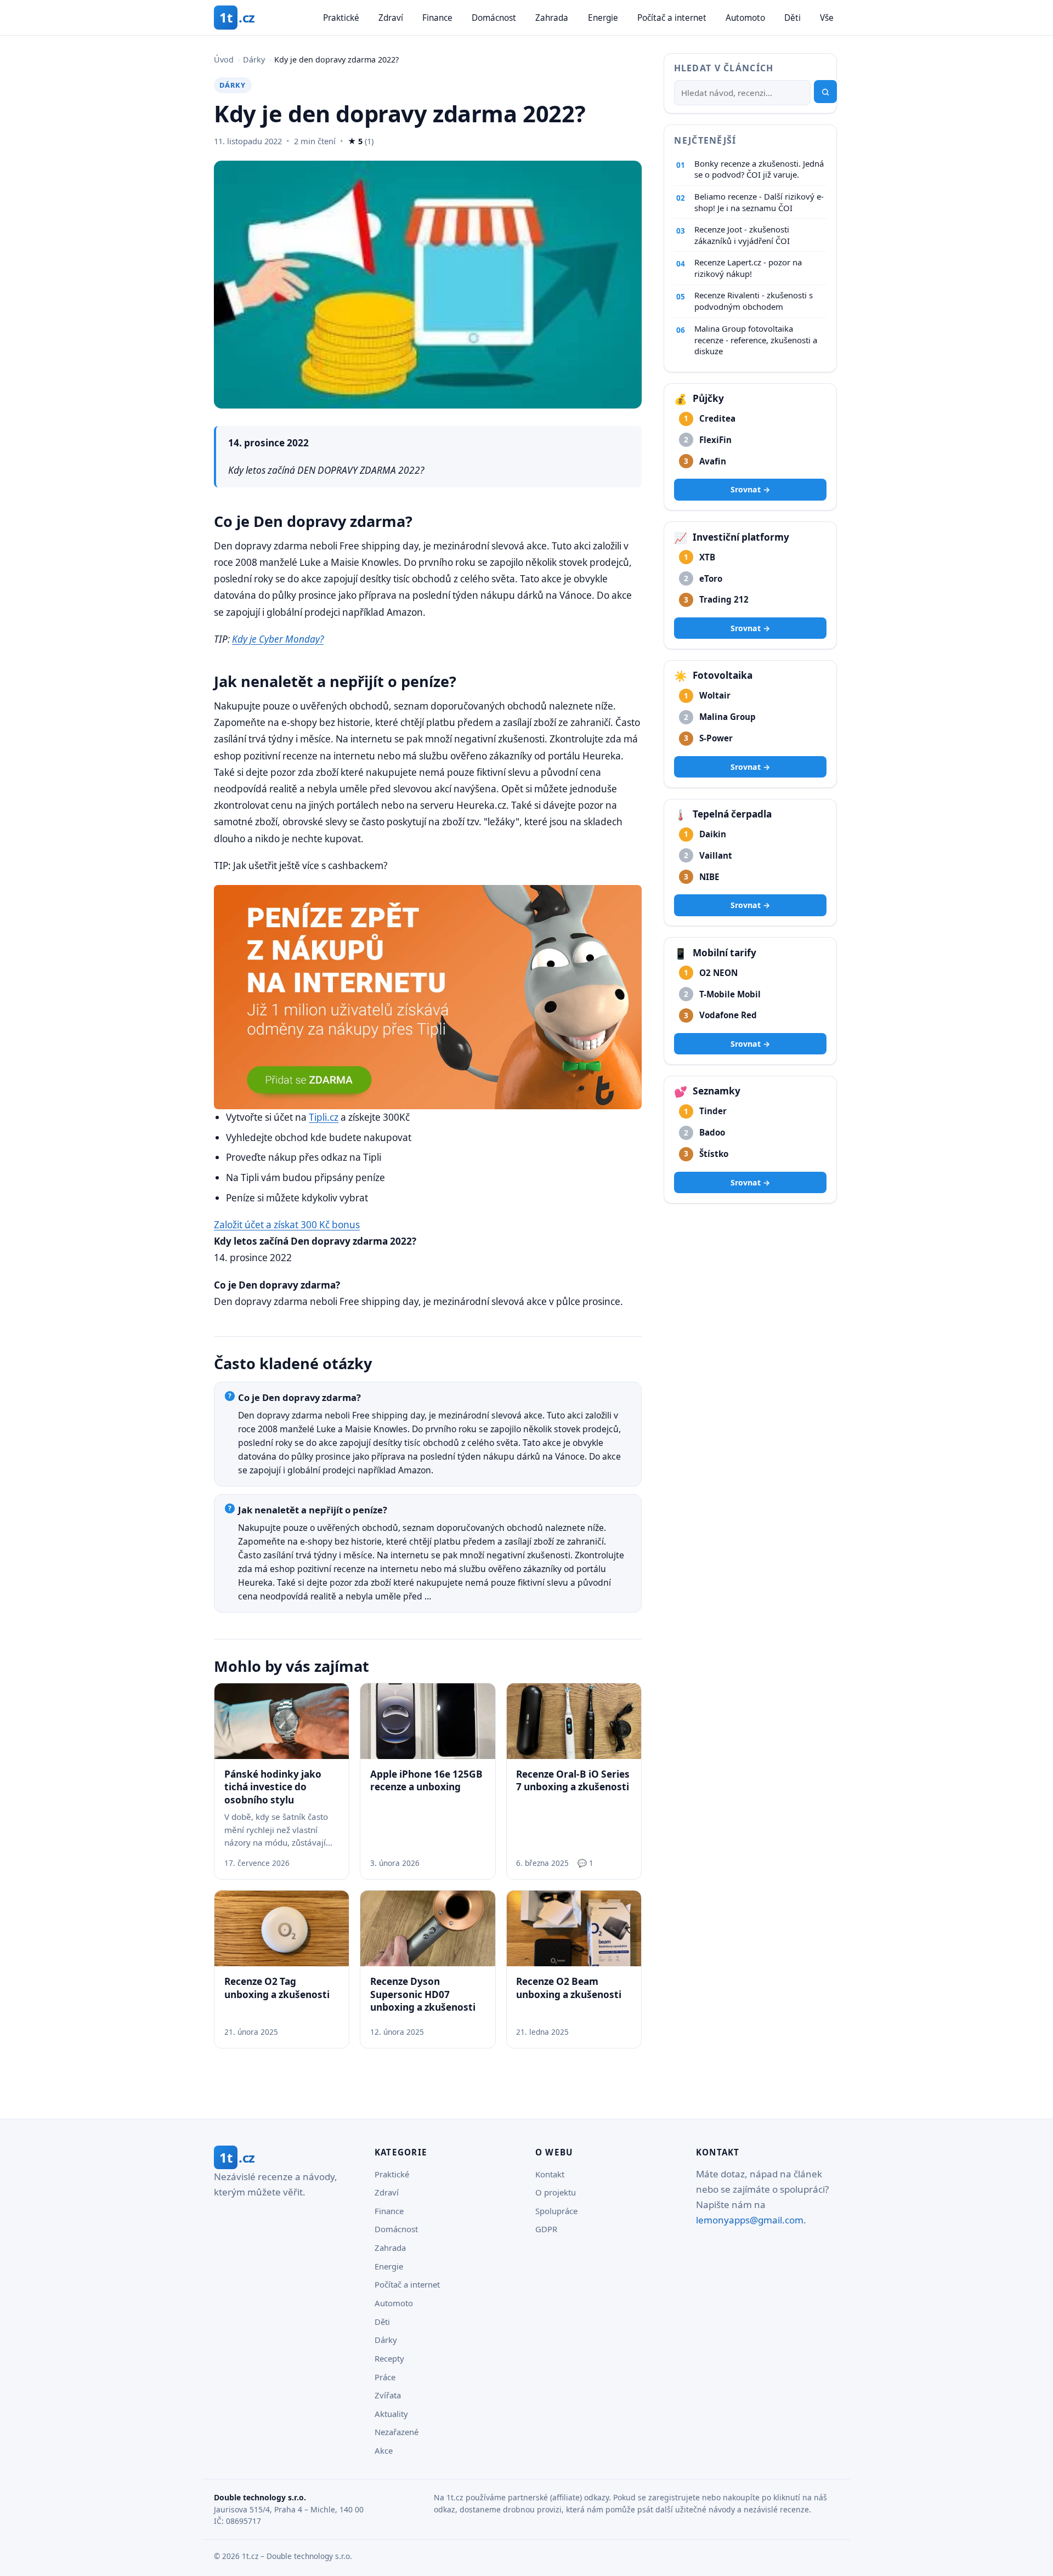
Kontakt (550, 2174)
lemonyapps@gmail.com (750, 2220)
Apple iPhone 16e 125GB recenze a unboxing (426, 1780)
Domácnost (494, 18)
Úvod (224, 59)
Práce (385, 2377)
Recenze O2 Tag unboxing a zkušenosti (277, 1988)
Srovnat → (750, 490)
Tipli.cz (324, 1117)
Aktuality (391, 2414)
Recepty (389, 2358)
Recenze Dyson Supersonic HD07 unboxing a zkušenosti (423, 1994)
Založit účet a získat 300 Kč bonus (287, 1225)
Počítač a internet (672, 18)
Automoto (745, 18)
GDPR (546, 2229)
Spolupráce (556, 2211)
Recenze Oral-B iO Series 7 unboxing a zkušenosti (573, 1780)
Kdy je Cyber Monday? (278, 639)
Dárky (254, 59)
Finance (437, 18)
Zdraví (391, 18)
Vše (827, 18)
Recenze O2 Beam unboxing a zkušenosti (569, 1988)
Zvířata (388, 2395)
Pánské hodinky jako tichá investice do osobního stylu (273, 1787)
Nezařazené (397, 2432)
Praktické (341, 18)
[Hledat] (825, 92)
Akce (384, 2450)
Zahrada (552, 18)
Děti (792, 18)
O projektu (556, 2192)
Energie (603, 18)
